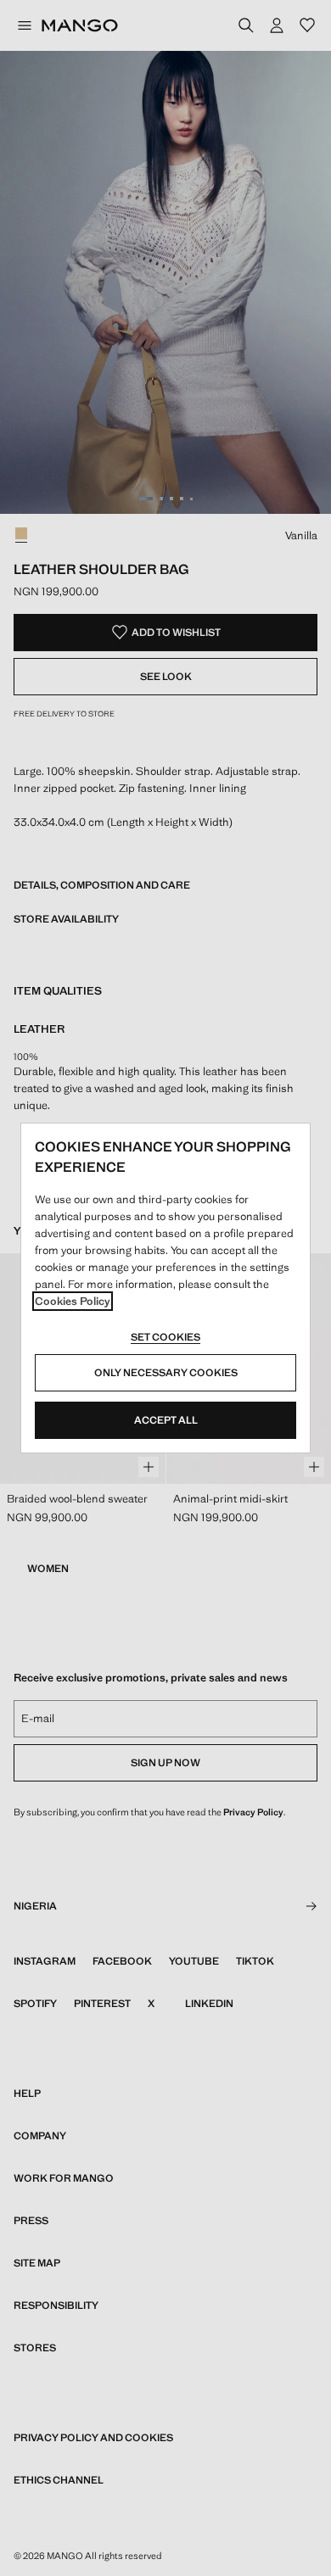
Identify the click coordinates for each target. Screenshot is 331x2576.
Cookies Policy (73, 1301)
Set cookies (165, 1337)
